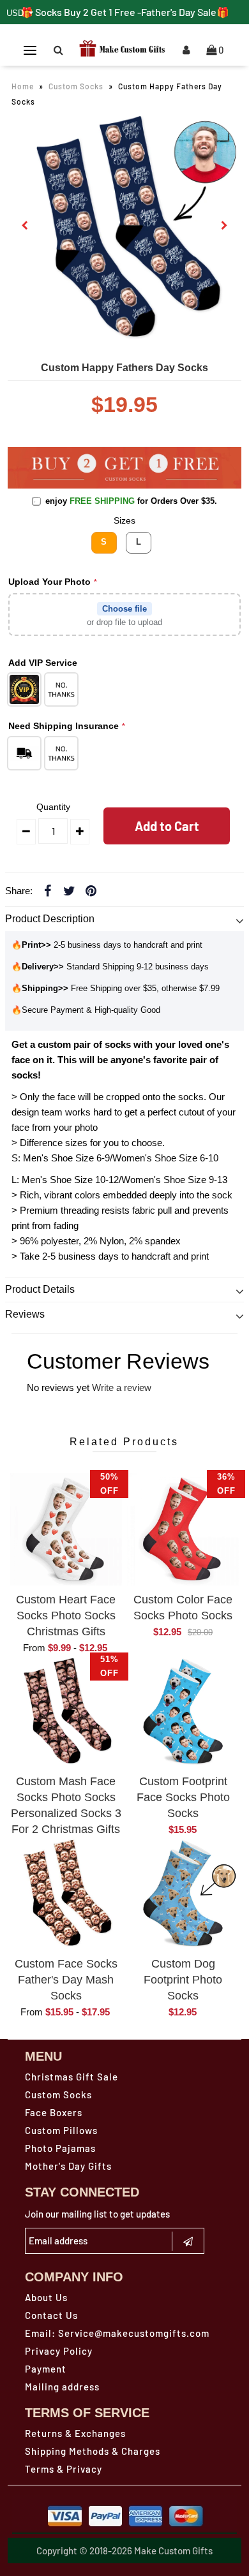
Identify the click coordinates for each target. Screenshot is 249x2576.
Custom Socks (76, 86)
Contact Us (51, 2315)
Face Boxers (54, 2112)
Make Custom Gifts (173, 2550)
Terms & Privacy (64, 2469)
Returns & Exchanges (75, 2433)
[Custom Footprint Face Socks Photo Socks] (183, 1712)
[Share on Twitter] (70, 890)
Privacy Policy (59, 2351)
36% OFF (226, 1484)
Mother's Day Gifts (68, 2166)
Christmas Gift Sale (72, 2077)
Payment (46, 2369)
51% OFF (109, 1666)
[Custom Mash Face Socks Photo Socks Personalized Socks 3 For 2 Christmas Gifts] (66, 1712)
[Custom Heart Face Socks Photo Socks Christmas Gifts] (66, 1529)
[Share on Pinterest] (91, 890)
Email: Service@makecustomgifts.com (117, 2333)
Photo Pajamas (60, 2148)
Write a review (122, 1387)
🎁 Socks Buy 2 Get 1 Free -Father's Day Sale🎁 (125, 12)
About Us (46, 2297)
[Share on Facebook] (48, 890)
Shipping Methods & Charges (93, 2451)
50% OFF (109, 1484)
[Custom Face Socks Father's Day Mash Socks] (66, 1894)
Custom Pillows (61, 2130)
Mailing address (62, 2387)
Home (23, 86)
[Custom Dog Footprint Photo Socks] (183, 1894)
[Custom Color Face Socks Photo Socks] (183, 1529)
